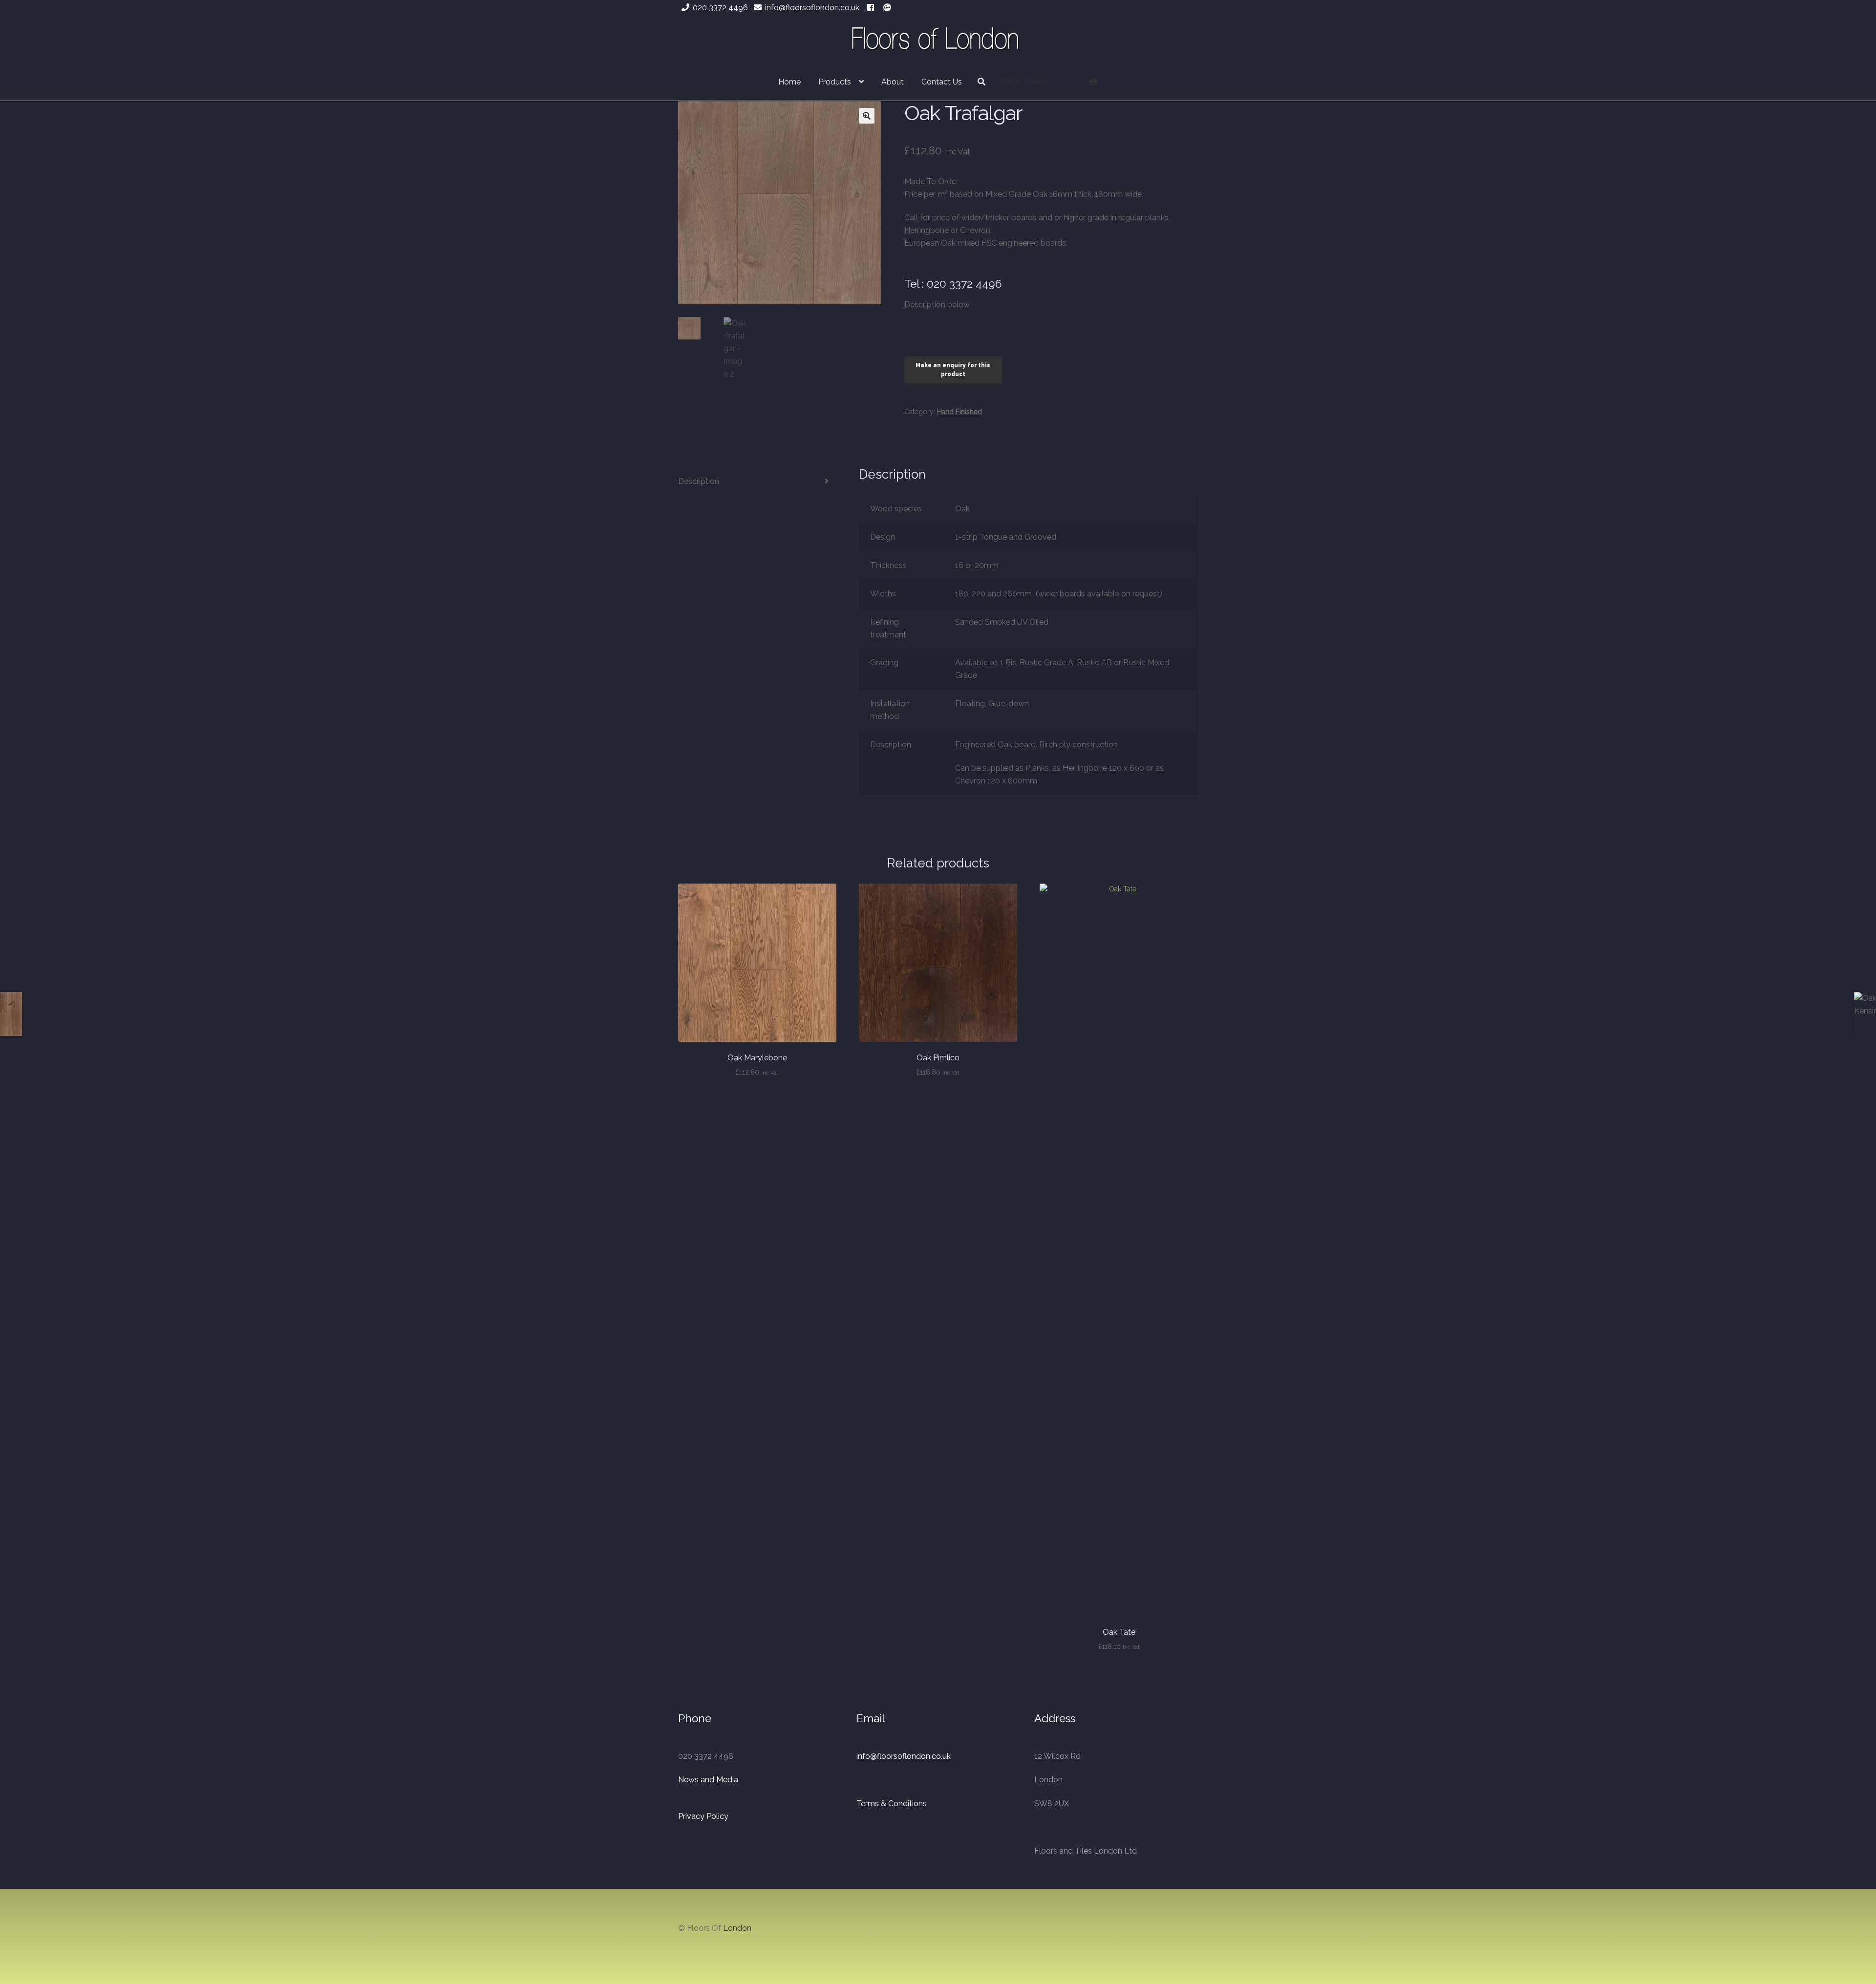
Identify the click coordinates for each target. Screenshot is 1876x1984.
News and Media (708, 1780)
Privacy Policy (703, 1816)
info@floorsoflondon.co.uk (812, 8)
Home (789, 82)
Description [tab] (699, 481)
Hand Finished (959, 412)
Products (835, 82)
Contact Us (942, 82)
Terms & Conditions (892, 1804)
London (737, 1928)
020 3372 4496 (720, 8)
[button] (867, 116)
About (893, 82)
